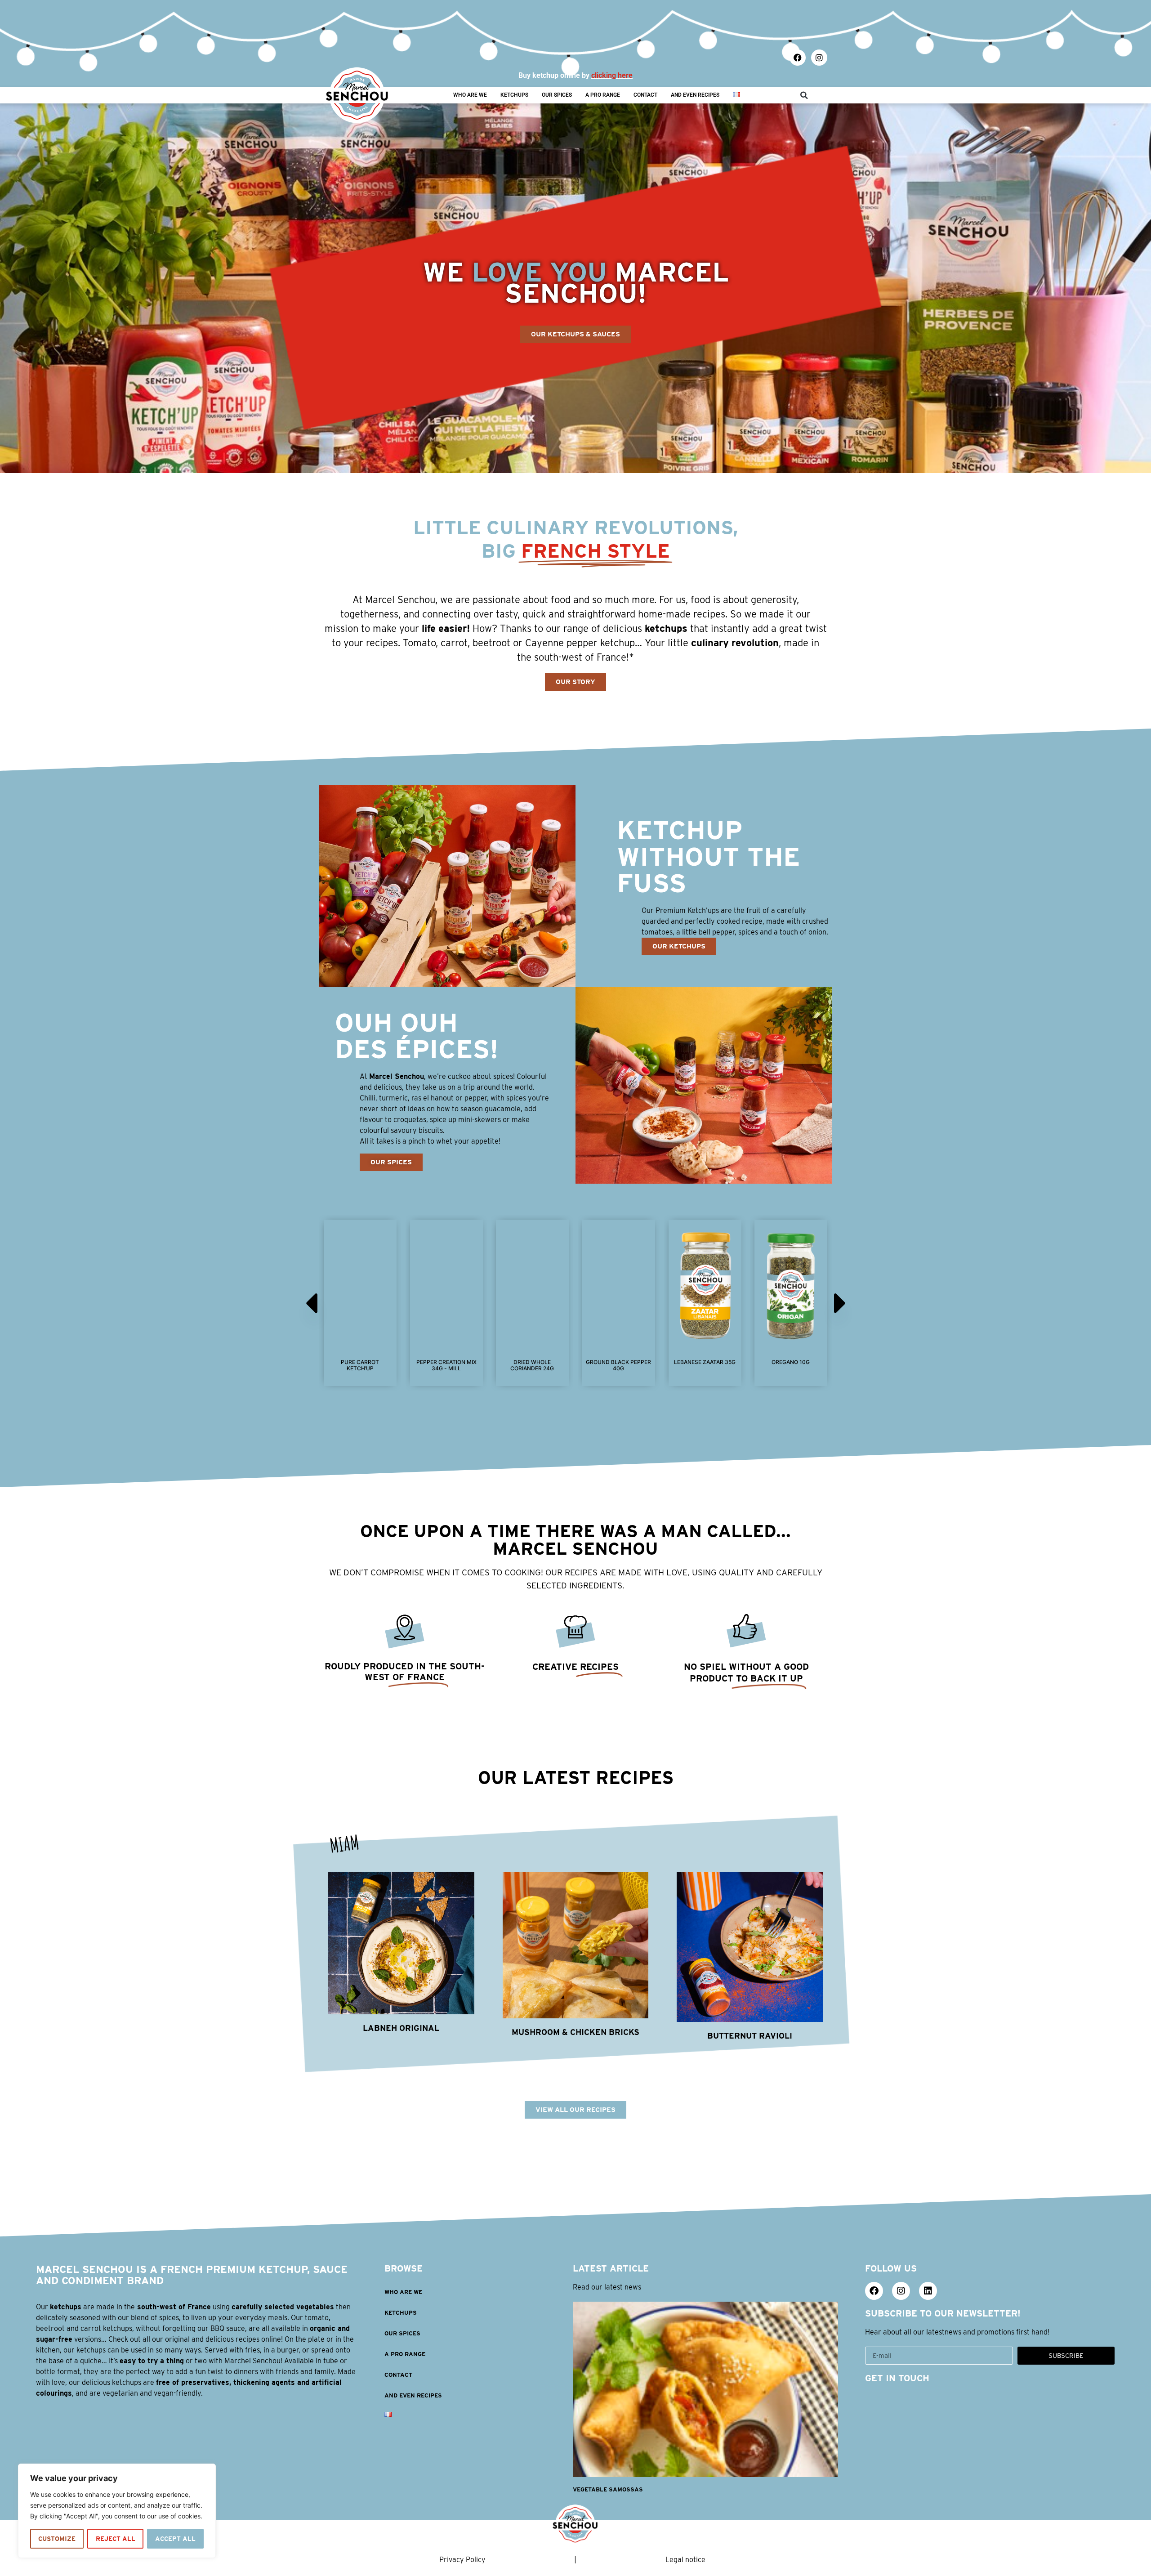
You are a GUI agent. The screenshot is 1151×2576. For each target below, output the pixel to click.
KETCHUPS (514, 95)
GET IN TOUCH (897, 2378)
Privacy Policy (462, 2560)
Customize (57, 2539)
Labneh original (401, 2028)
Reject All (116, 2539)
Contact (645, 95)
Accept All (175, 2539)
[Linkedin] (928, 2291)
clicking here (612, 75)
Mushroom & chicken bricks (575, 2032)
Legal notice (685, 2560)
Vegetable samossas (608, 2489)
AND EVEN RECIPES (695, 95)
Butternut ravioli (750, 2036)
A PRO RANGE (603, 95)
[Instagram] (819, 58)
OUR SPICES (557, 95)
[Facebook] (798, 58)
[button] (804, 95)
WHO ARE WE (470, 95)
